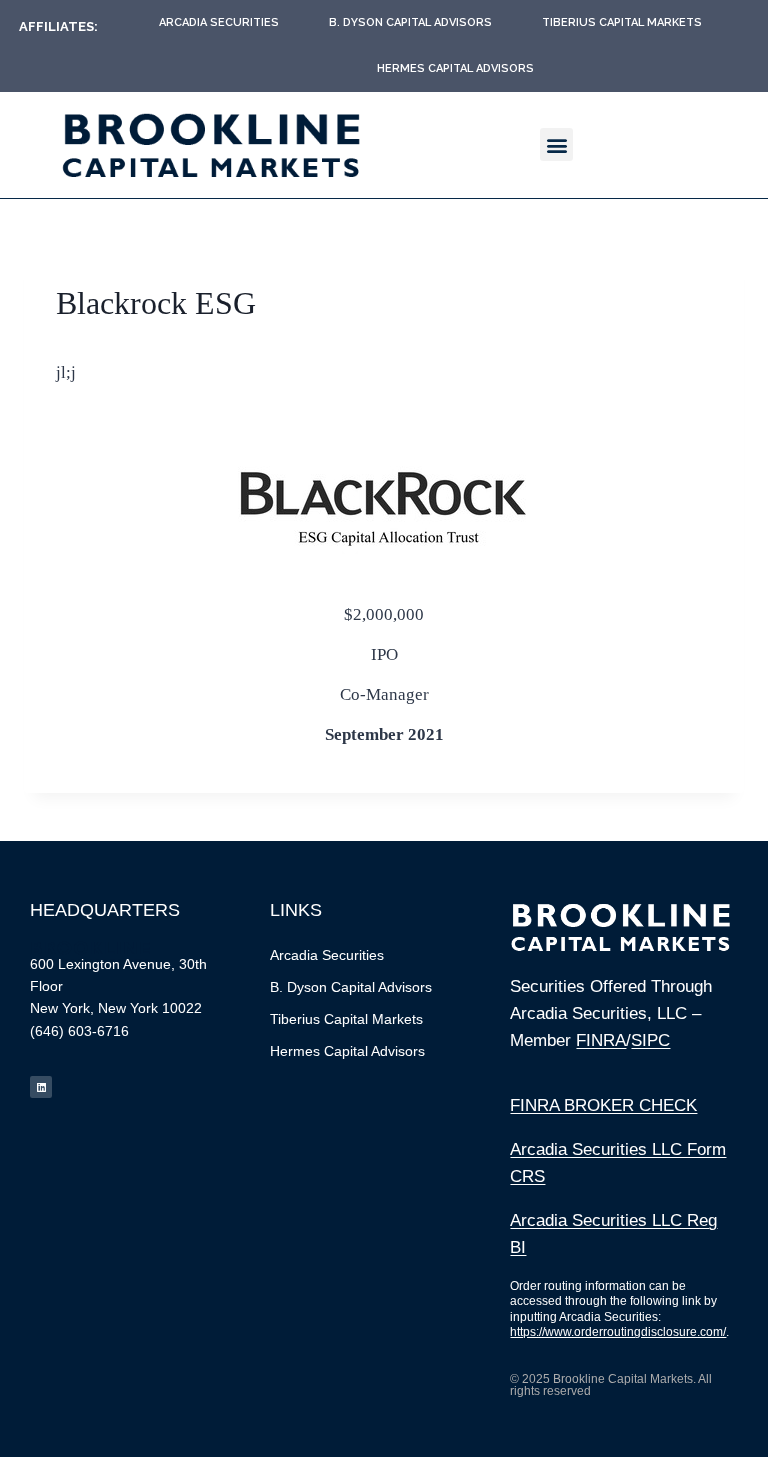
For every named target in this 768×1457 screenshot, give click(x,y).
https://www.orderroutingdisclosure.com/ (618, 1332)
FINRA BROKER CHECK (603, 1105)
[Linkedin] (41, 1087)
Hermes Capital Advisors (455, 68)
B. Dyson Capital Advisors (410, 22)
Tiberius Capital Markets (622, 22)
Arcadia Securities (219, 22)
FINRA (601, 1040)
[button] (556, 144)
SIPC (650, 1040)
